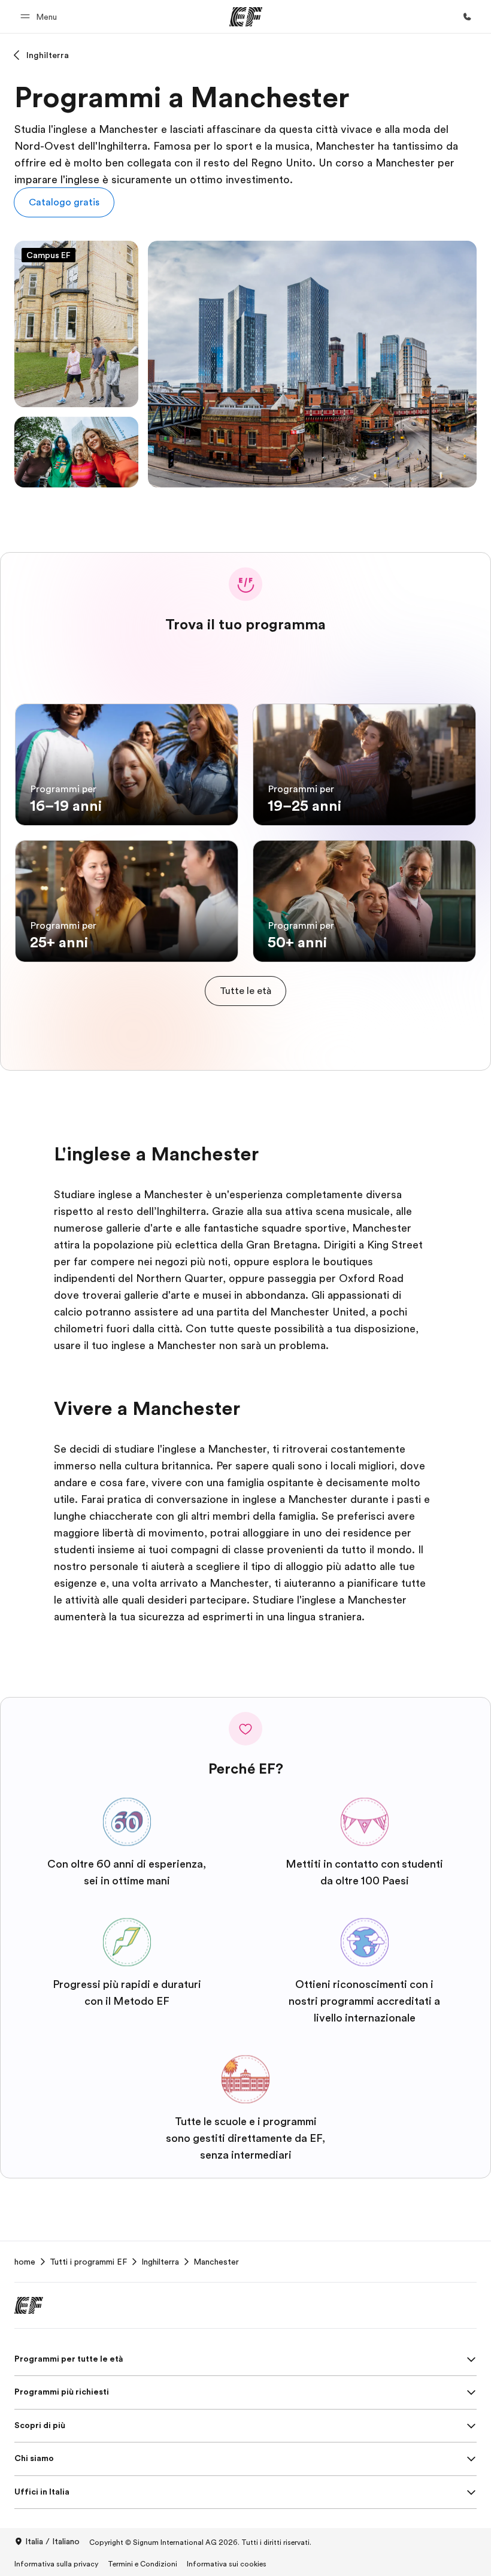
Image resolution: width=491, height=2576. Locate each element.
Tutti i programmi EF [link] (88, 2262)
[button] (40, 16)
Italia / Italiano (52, 2541)
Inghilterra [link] (160, 2262)
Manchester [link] (216, 2262)
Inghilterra (48, 55)
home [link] (25, 2262)
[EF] (246, 17)
